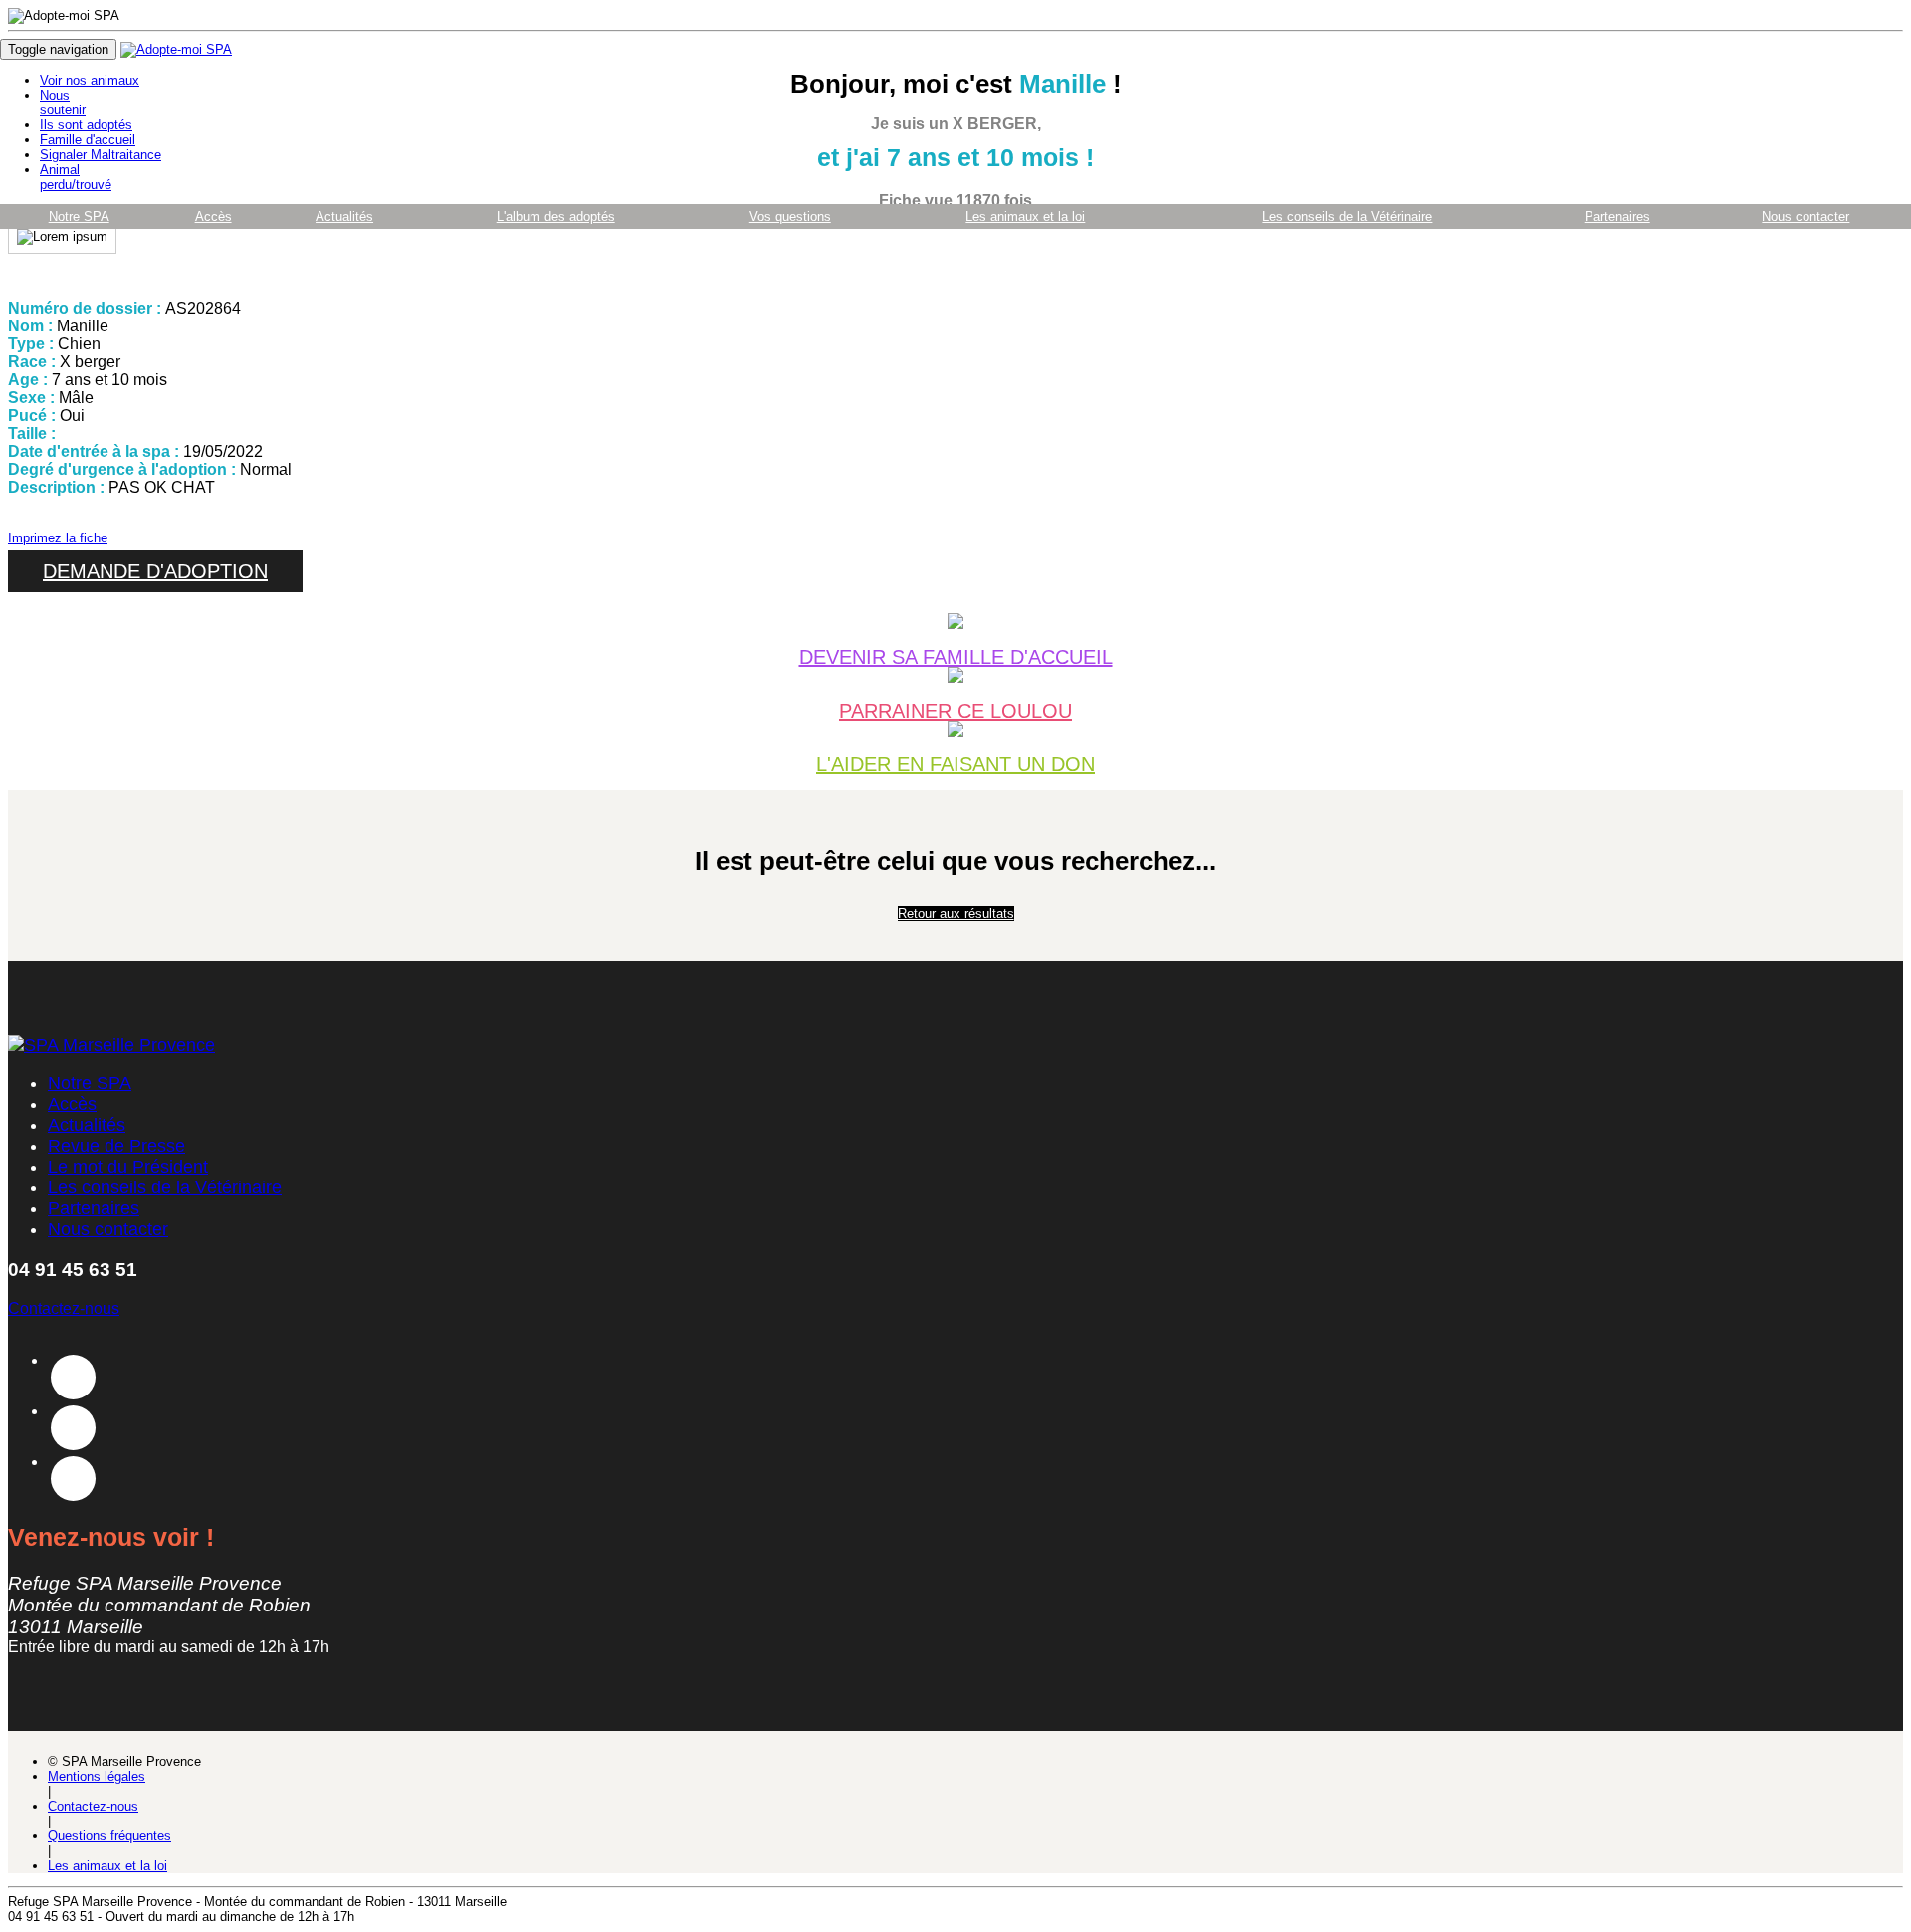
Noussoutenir (63, 103)
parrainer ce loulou (955, 710)
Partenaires (1617, 216)
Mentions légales (97, 1776)
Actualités (344, 216)
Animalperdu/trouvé (76, 177)
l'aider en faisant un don (955, 764)
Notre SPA (79, 216)
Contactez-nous (64, 1308)
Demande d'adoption (155, 571)
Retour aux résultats (956, 913)
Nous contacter (1805, 216)
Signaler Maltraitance (101, 155)
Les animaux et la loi (1025, 216)
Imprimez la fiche (58, 538)
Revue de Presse (116, 1146)
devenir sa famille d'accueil (956, 656)
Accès (213, 216)
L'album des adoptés (556, 216)
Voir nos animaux (90, 80)
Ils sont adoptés (86, 125)
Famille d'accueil (88, 140)
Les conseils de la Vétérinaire (1347, 216)
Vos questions (790, 216)
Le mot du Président (128, 1167)
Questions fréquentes (109, 1836)
